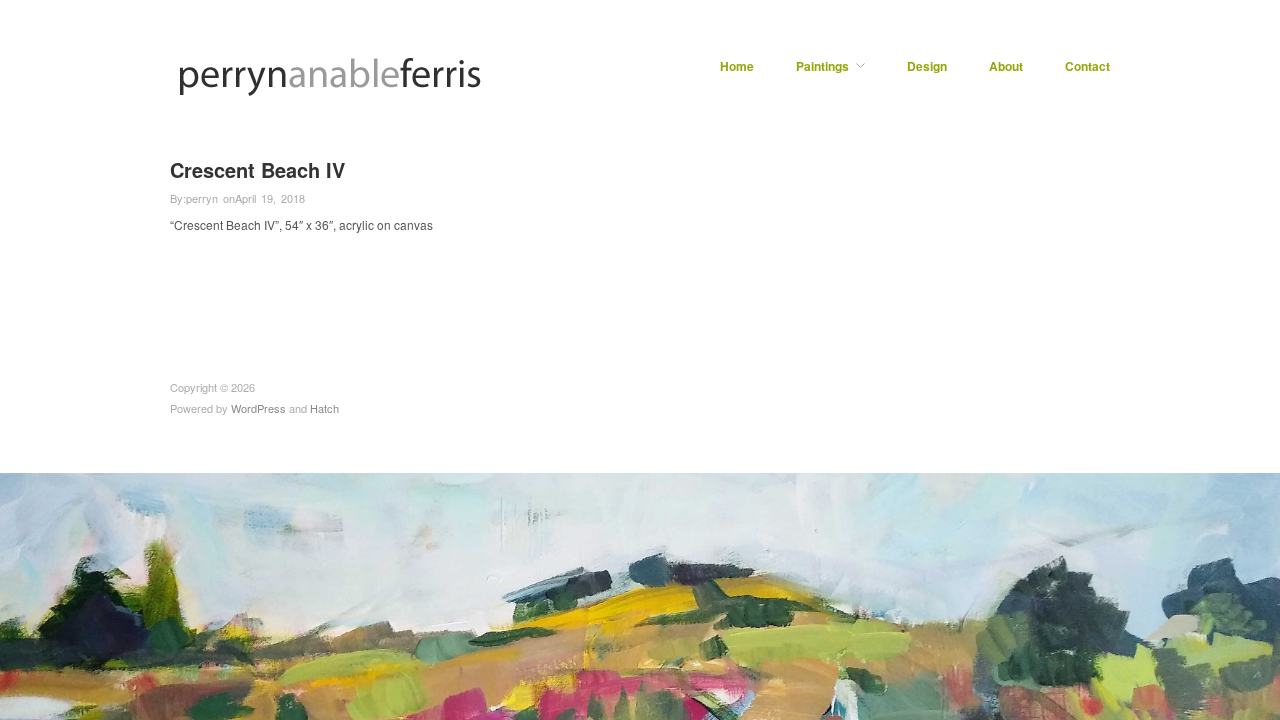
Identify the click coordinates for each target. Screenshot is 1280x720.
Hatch (324, 408)
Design (927, 66)
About (1006, 66)
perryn (202, 198)
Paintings (822, 66)
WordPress (258, 408)
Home (737, 66)
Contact (1087, 66)
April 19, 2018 (270, 198)
